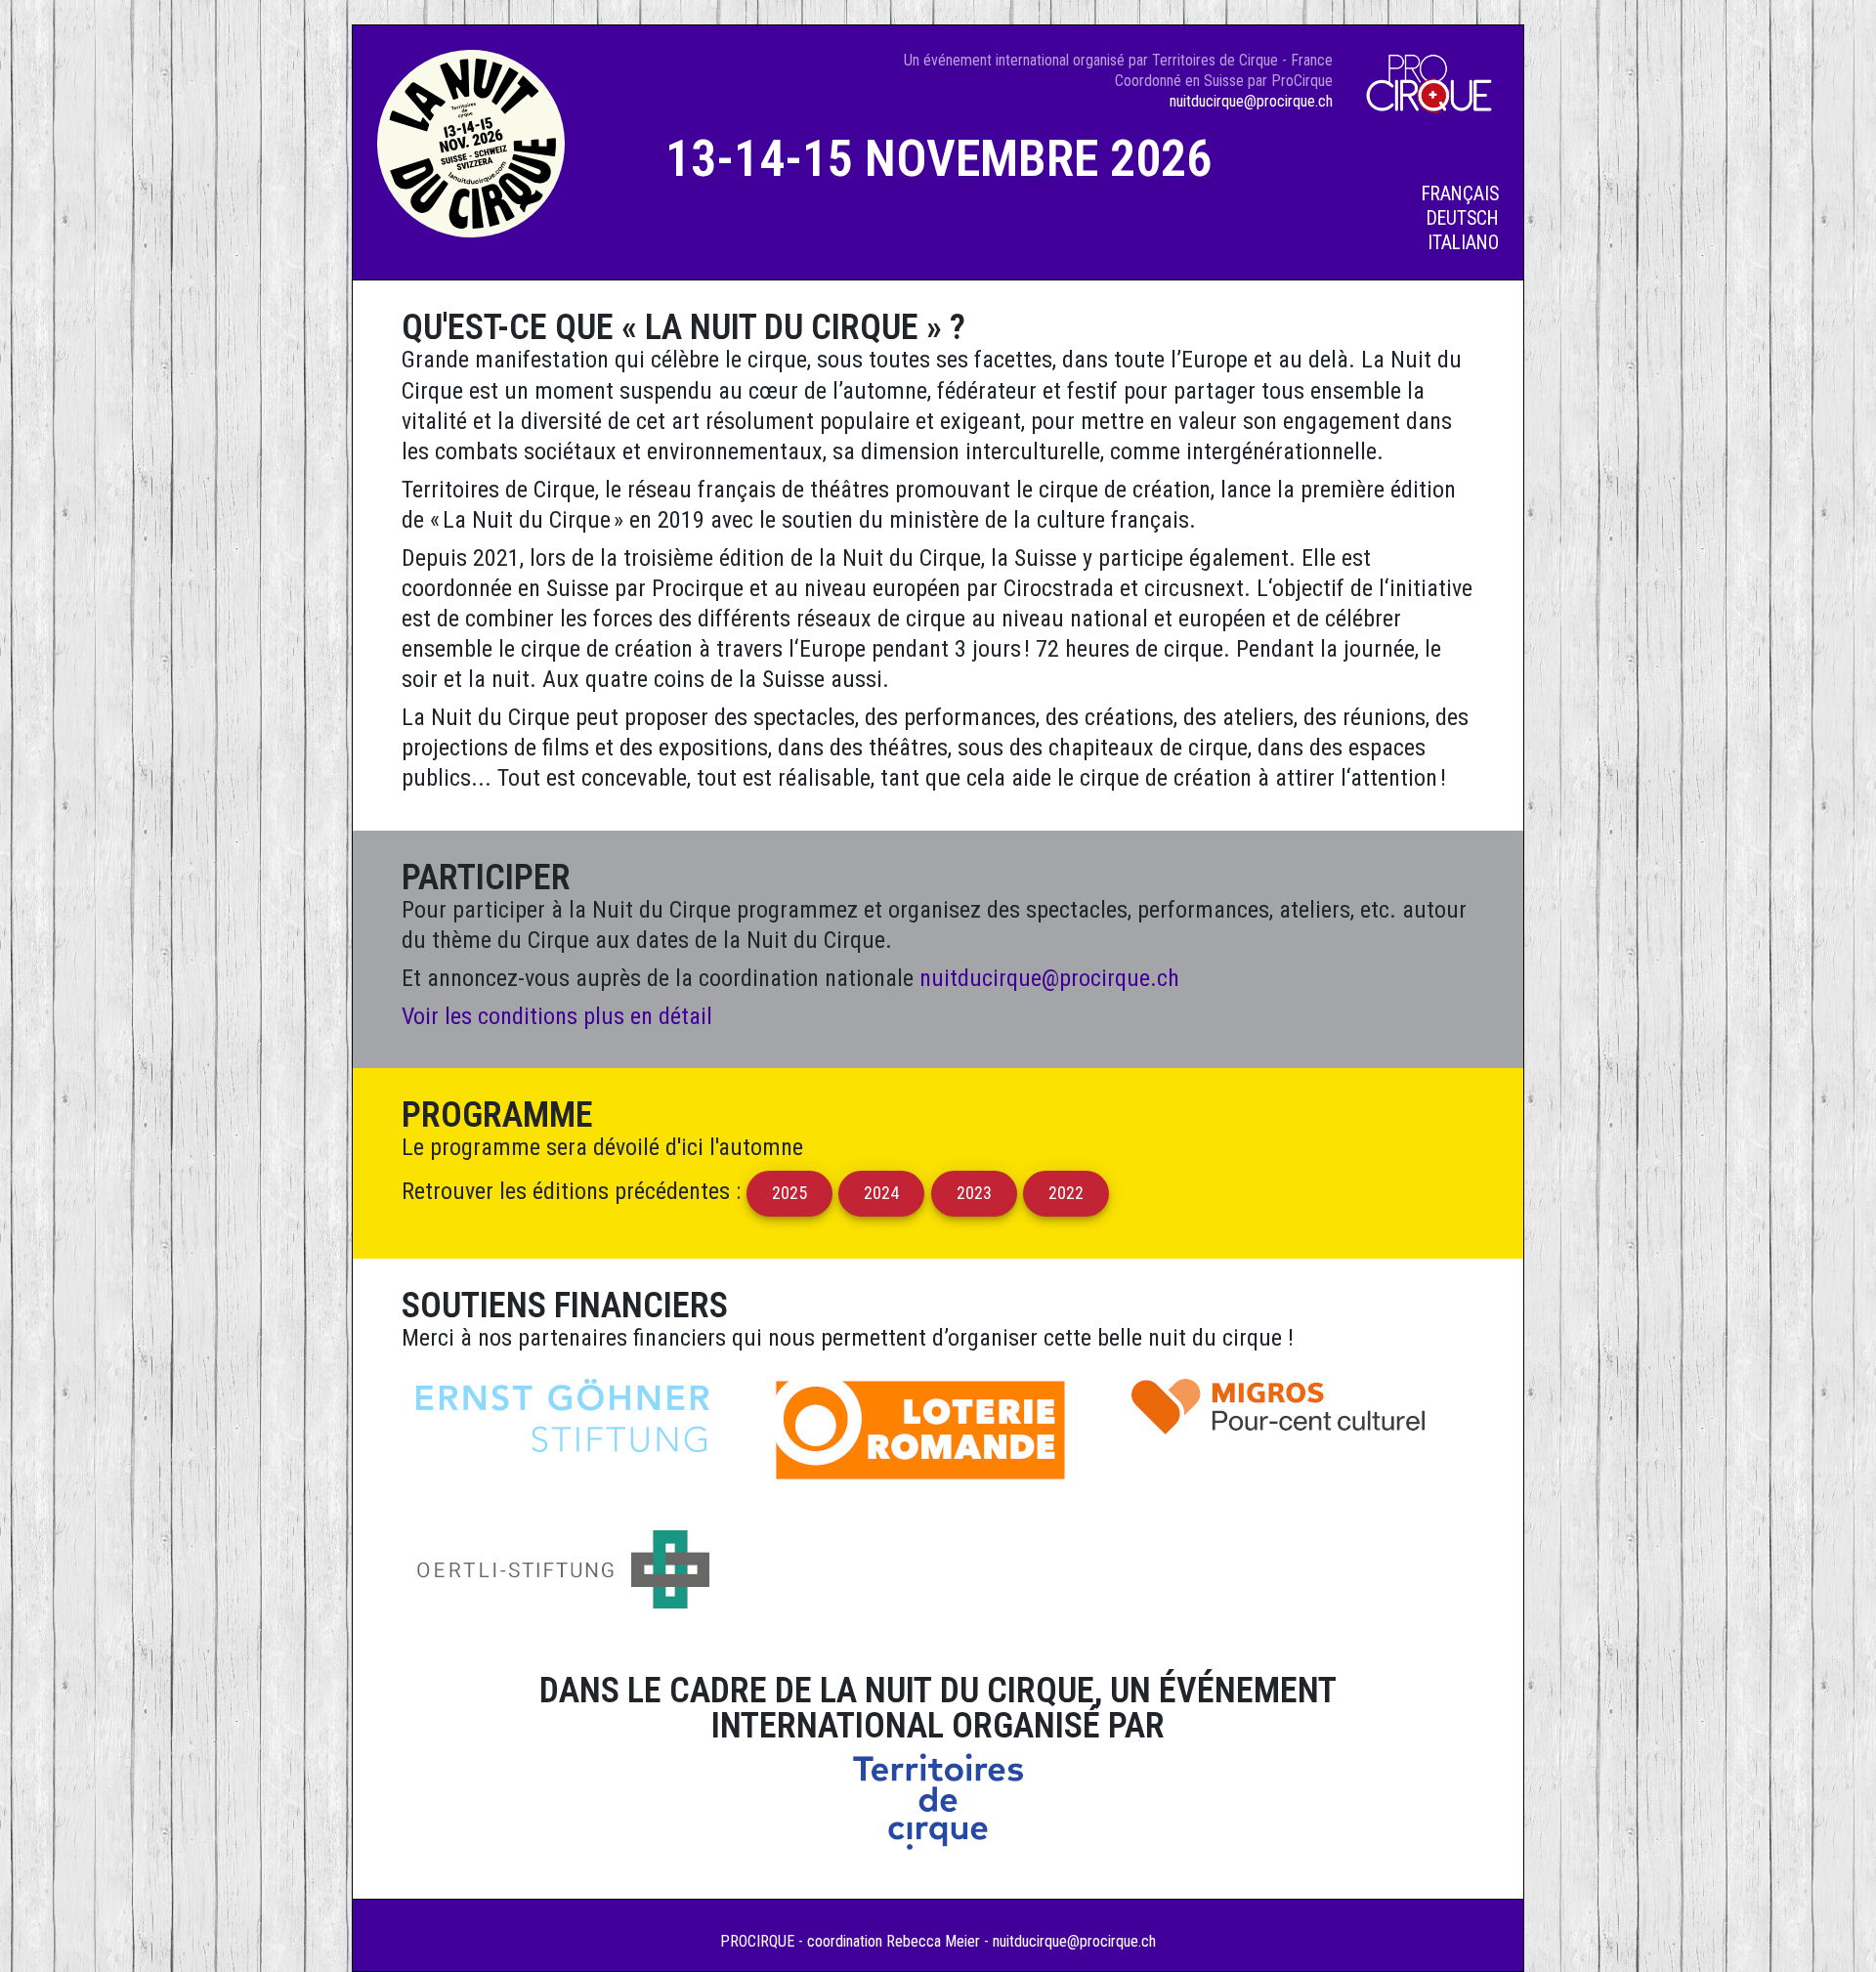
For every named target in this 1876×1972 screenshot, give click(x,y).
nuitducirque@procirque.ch (1251, 101)
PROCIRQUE (757, 1941)
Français (1460, 194)
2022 (1066, 1193)
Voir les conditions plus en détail (557, 1016)
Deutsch (1463, 218)
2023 (974, 1193)
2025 (789, 1193)
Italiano (1463, 243)
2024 (882, 1193)
